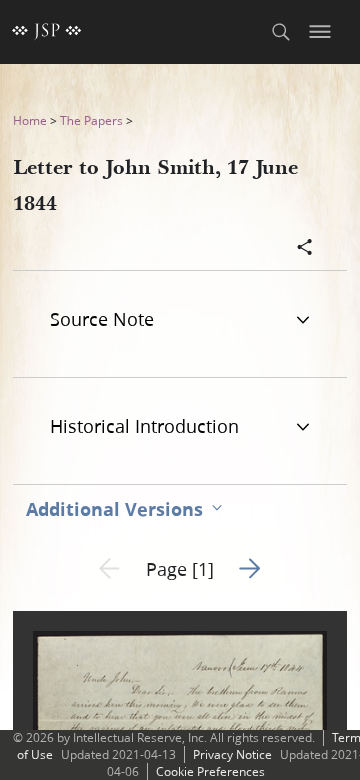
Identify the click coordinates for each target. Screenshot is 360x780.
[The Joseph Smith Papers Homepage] (47, 32)
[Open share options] (305, 249)
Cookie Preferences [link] (210, 771)
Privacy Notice (232, 754)
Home (30, 120)
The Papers (91, 120)
